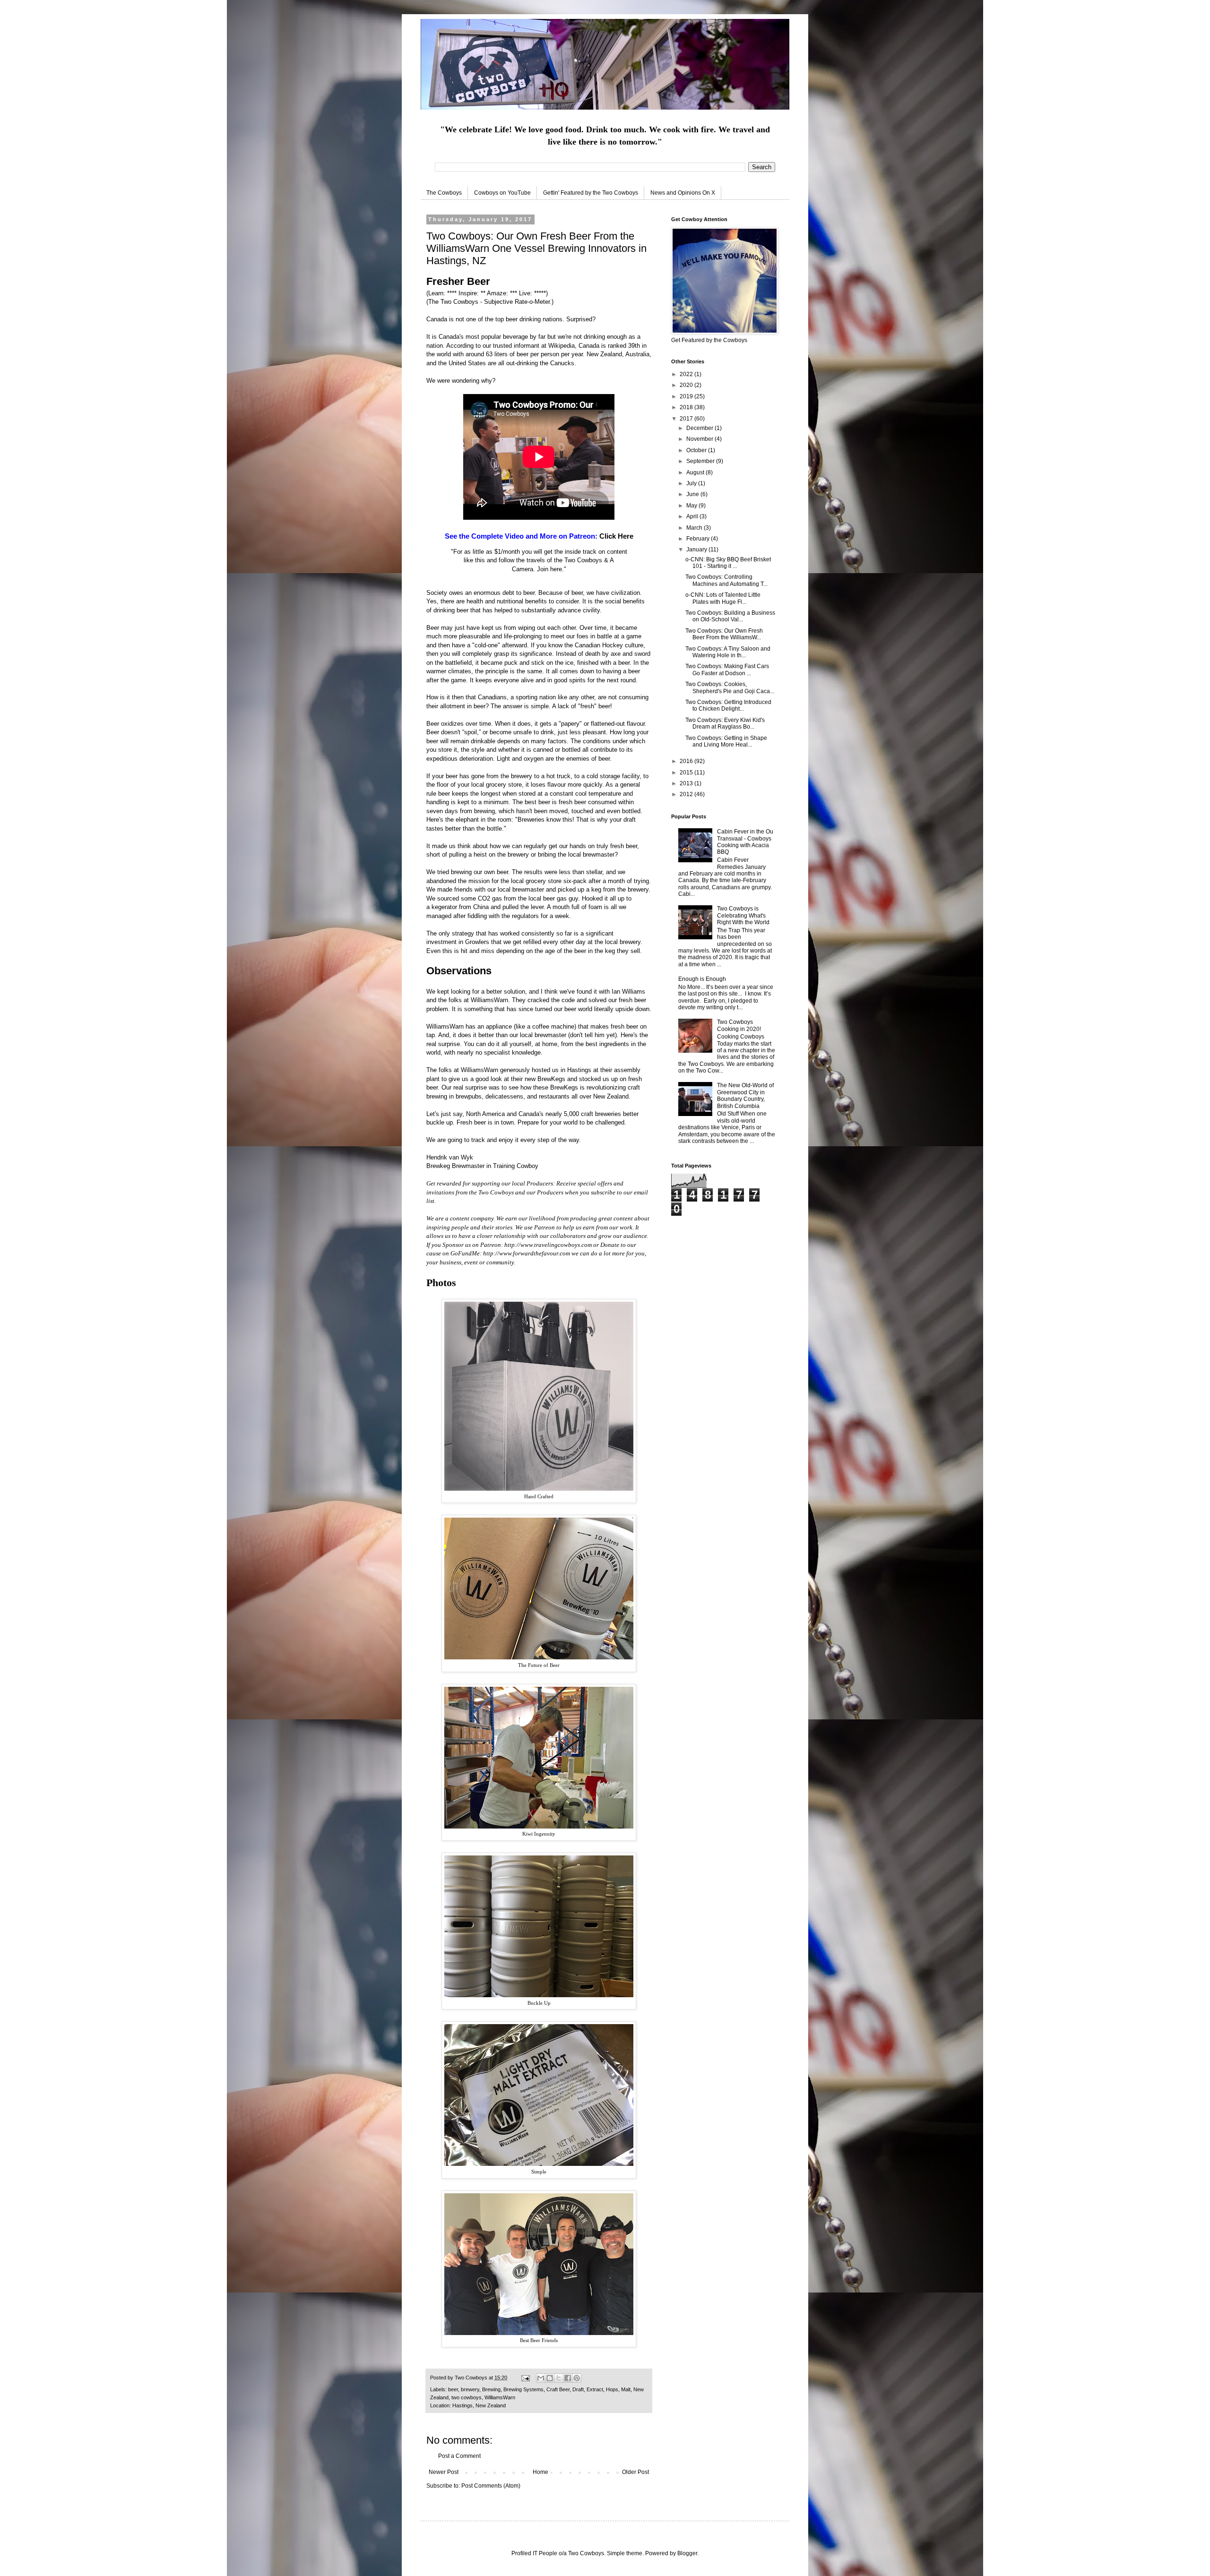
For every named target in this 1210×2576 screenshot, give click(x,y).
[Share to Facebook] (568, 2378)
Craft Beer (558, 2389)
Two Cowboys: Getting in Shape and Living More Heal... (726, 741)
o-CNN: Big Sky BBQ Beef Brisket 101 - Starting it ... (728, 563)
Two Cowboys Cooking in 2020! (739, 1025)
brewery (470, 2389)
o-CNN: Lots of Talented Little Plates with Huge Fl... (723, 598)
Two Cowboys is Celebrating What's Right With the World (743, 915)
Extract (595, 2389)
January (697, 550)
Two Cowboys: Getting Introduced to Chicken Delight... (728, 705)
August (696, 472)
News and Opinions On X (683, 193)
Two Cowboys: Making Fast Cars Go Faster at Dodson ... (727, 670)
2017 (687, 419)
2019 (687, 396)
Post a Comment (459, 2456)
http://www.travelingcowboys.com (548, 1245)
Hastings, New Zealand (479, 2405)
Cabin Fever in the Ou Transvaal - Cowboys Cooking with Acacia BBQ (745, 842)
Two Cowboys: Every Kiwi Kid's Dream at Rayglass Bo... (725, 723)
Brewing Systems (523, 2389)
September (701, 461)
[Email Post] (525, 2378)
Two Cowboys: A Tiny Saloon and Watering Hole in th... (728, 652)
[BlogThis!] (550, 2378)
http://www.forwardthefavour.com (527, 1253)
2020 (687, 385)
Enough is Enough (702, 979)
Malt (626, 2389)
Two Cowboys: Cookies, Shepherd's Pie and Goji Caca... (730, 687)
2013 (687, 783)
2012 (687, 794)
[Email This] (541, 2378)
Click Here (616, 536)
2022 (687, 374)
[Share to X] (559, 2378)
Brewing (491, 2389)
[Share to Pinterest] (577, 2378)
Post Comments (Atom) (491, 2486)
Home (540, 2472)
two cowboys (467, 2397)
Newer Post (444, 2472)
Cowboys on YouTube (502, 193)
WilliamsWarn (489, 1000)
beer (453, 2389)
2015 (687, 773)
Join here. (550, 569)
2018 (687, 407)
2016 (687, 761)
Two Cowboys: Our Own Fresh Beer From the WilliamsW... (724, 634)
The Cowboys (444, 193)
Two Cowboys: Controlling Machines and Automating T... (726, 580)
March (695, 528)
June (693, 494)
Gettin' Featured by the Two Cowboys (591, 193)
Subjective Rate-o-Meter (517, 302)
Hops (612, 2389)
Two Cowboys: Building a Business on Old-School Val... (730, 616)
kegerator (444, 907)
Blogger (687, 2553)
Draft (578, 2389)
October (697, 450)
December (700, 428)
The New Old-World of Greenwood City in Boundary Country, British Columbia (745, 1095)
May (692, 506)
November (700, 439)
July (692, 483)
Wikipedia (562, 346)
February (699, 539)
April (693, 516)
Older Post (635, 2472)
